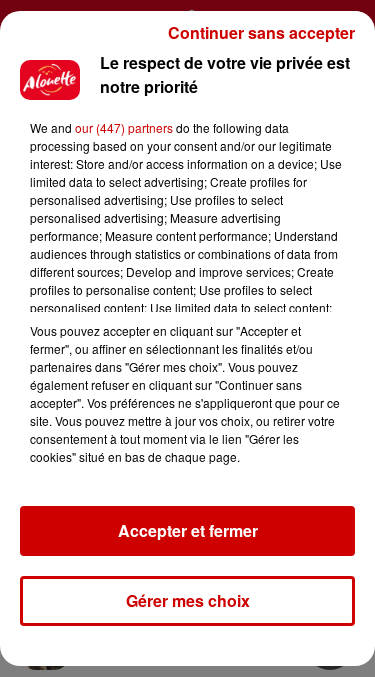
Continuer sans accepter (261, 32)
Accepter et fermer (188, 530)
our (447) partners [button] (124, 127)
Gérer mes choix (188, 600)
